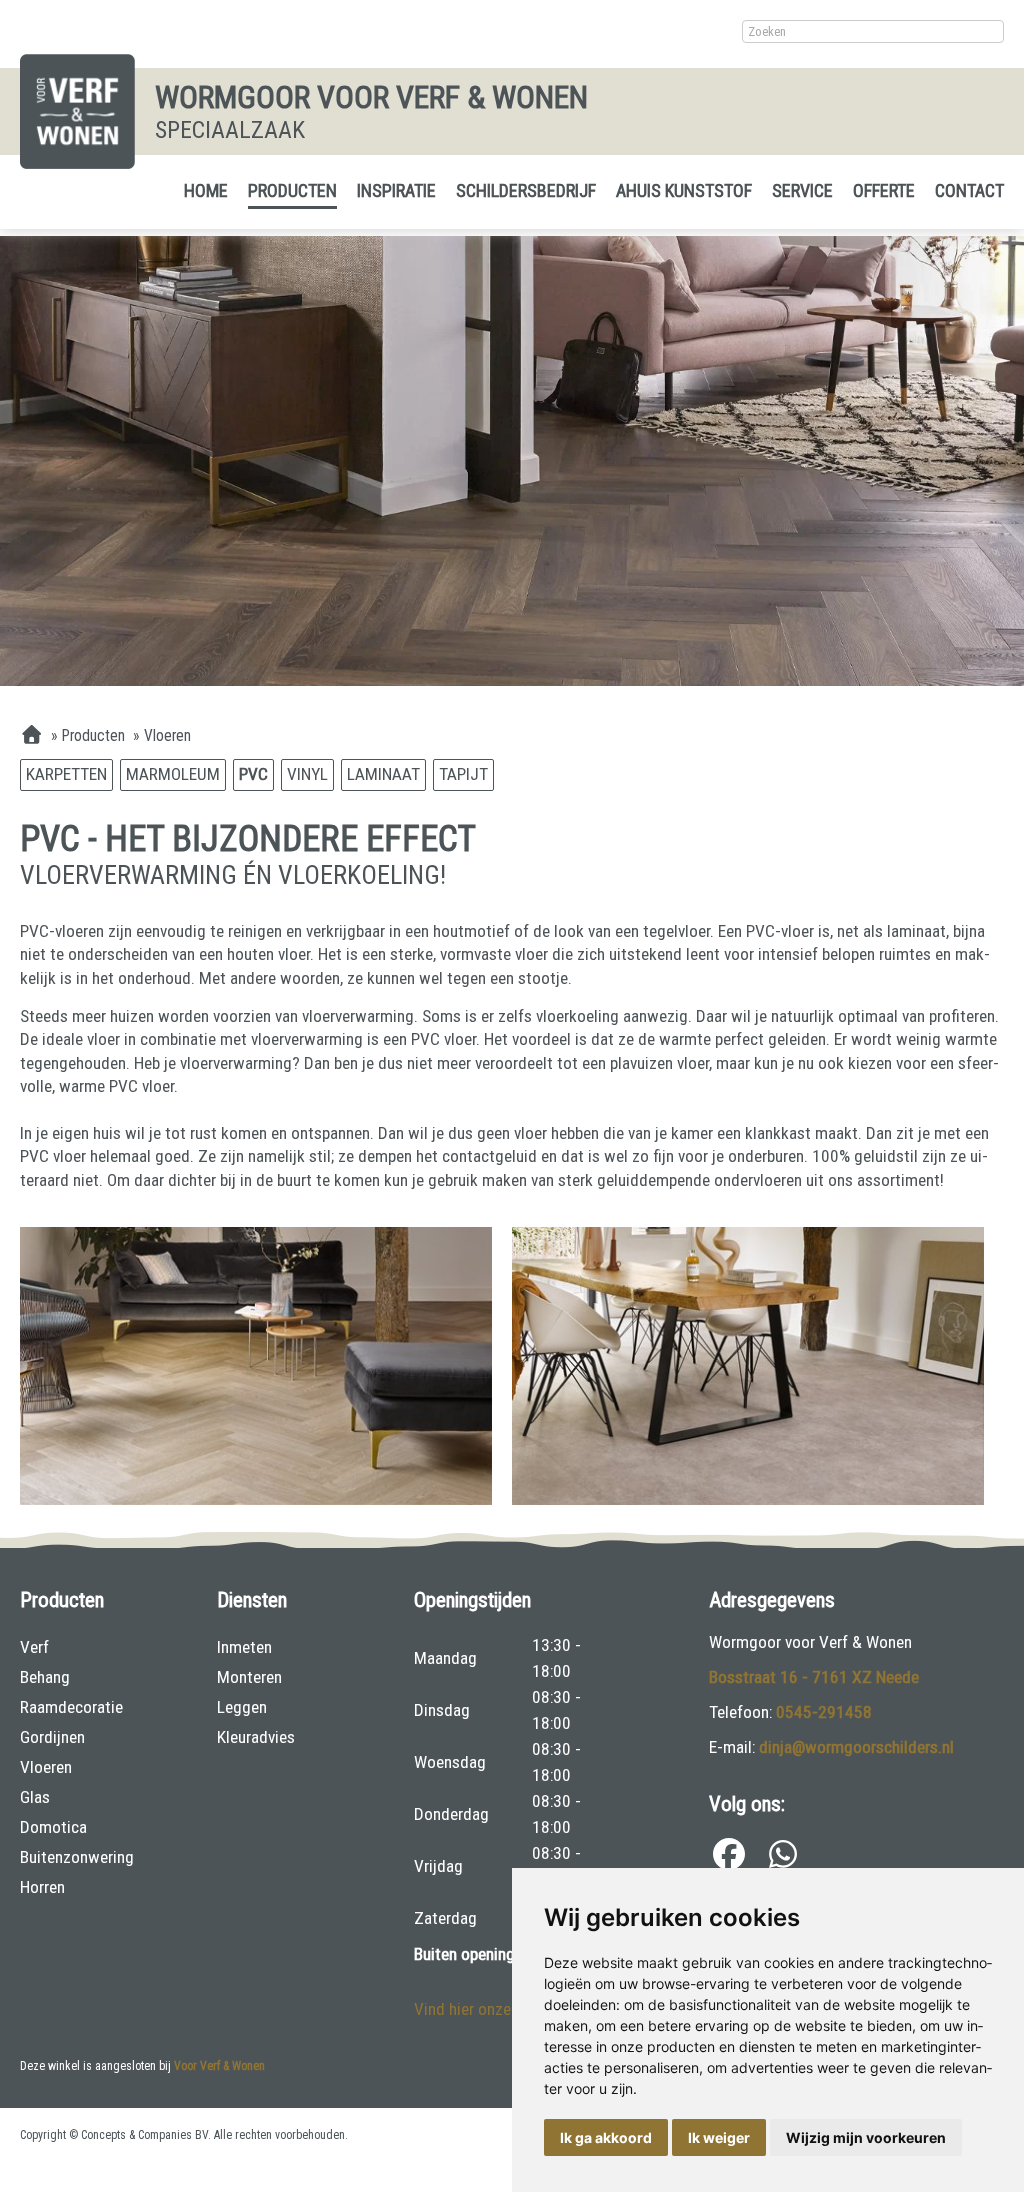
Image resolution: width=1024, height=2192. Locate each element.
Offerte (884, 190)
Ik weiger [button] (719, 2137)
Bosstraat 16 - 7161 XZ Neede (814, 1677)
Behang (45, 1677)
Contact (969, 190)
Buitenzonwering (77, 1857)
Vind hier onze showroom (501, 2009)
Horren (42, 1887)
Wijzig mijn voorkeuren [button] (866, 2137)
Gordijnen (52, 1737)
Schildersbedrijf (526, 190)
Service (802, 190)
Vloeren (46, 1767)
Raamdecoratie (71, 1707)
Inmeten (244, 1647)
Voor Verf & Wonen (219, 2066)
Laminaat (383, 774)
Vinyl (307, 774)
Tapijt (463, 774)
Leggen (242, 1707)
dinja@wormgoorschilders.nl (856, 1747)
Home (206, 190)
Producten (292, 190)
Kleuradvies (256, 1737)
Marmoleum (173, 774)
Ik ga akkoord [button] (606, 2137)
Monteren (249, 1677)
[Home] (31, 736)
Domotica (53, 1827)
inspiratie (396, 190)
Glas (35, 1797)
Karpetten (66, 774)
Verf (34, 1647)
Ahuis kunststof (684, 190)
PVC (253, 774)
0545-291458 (824, 1712)
